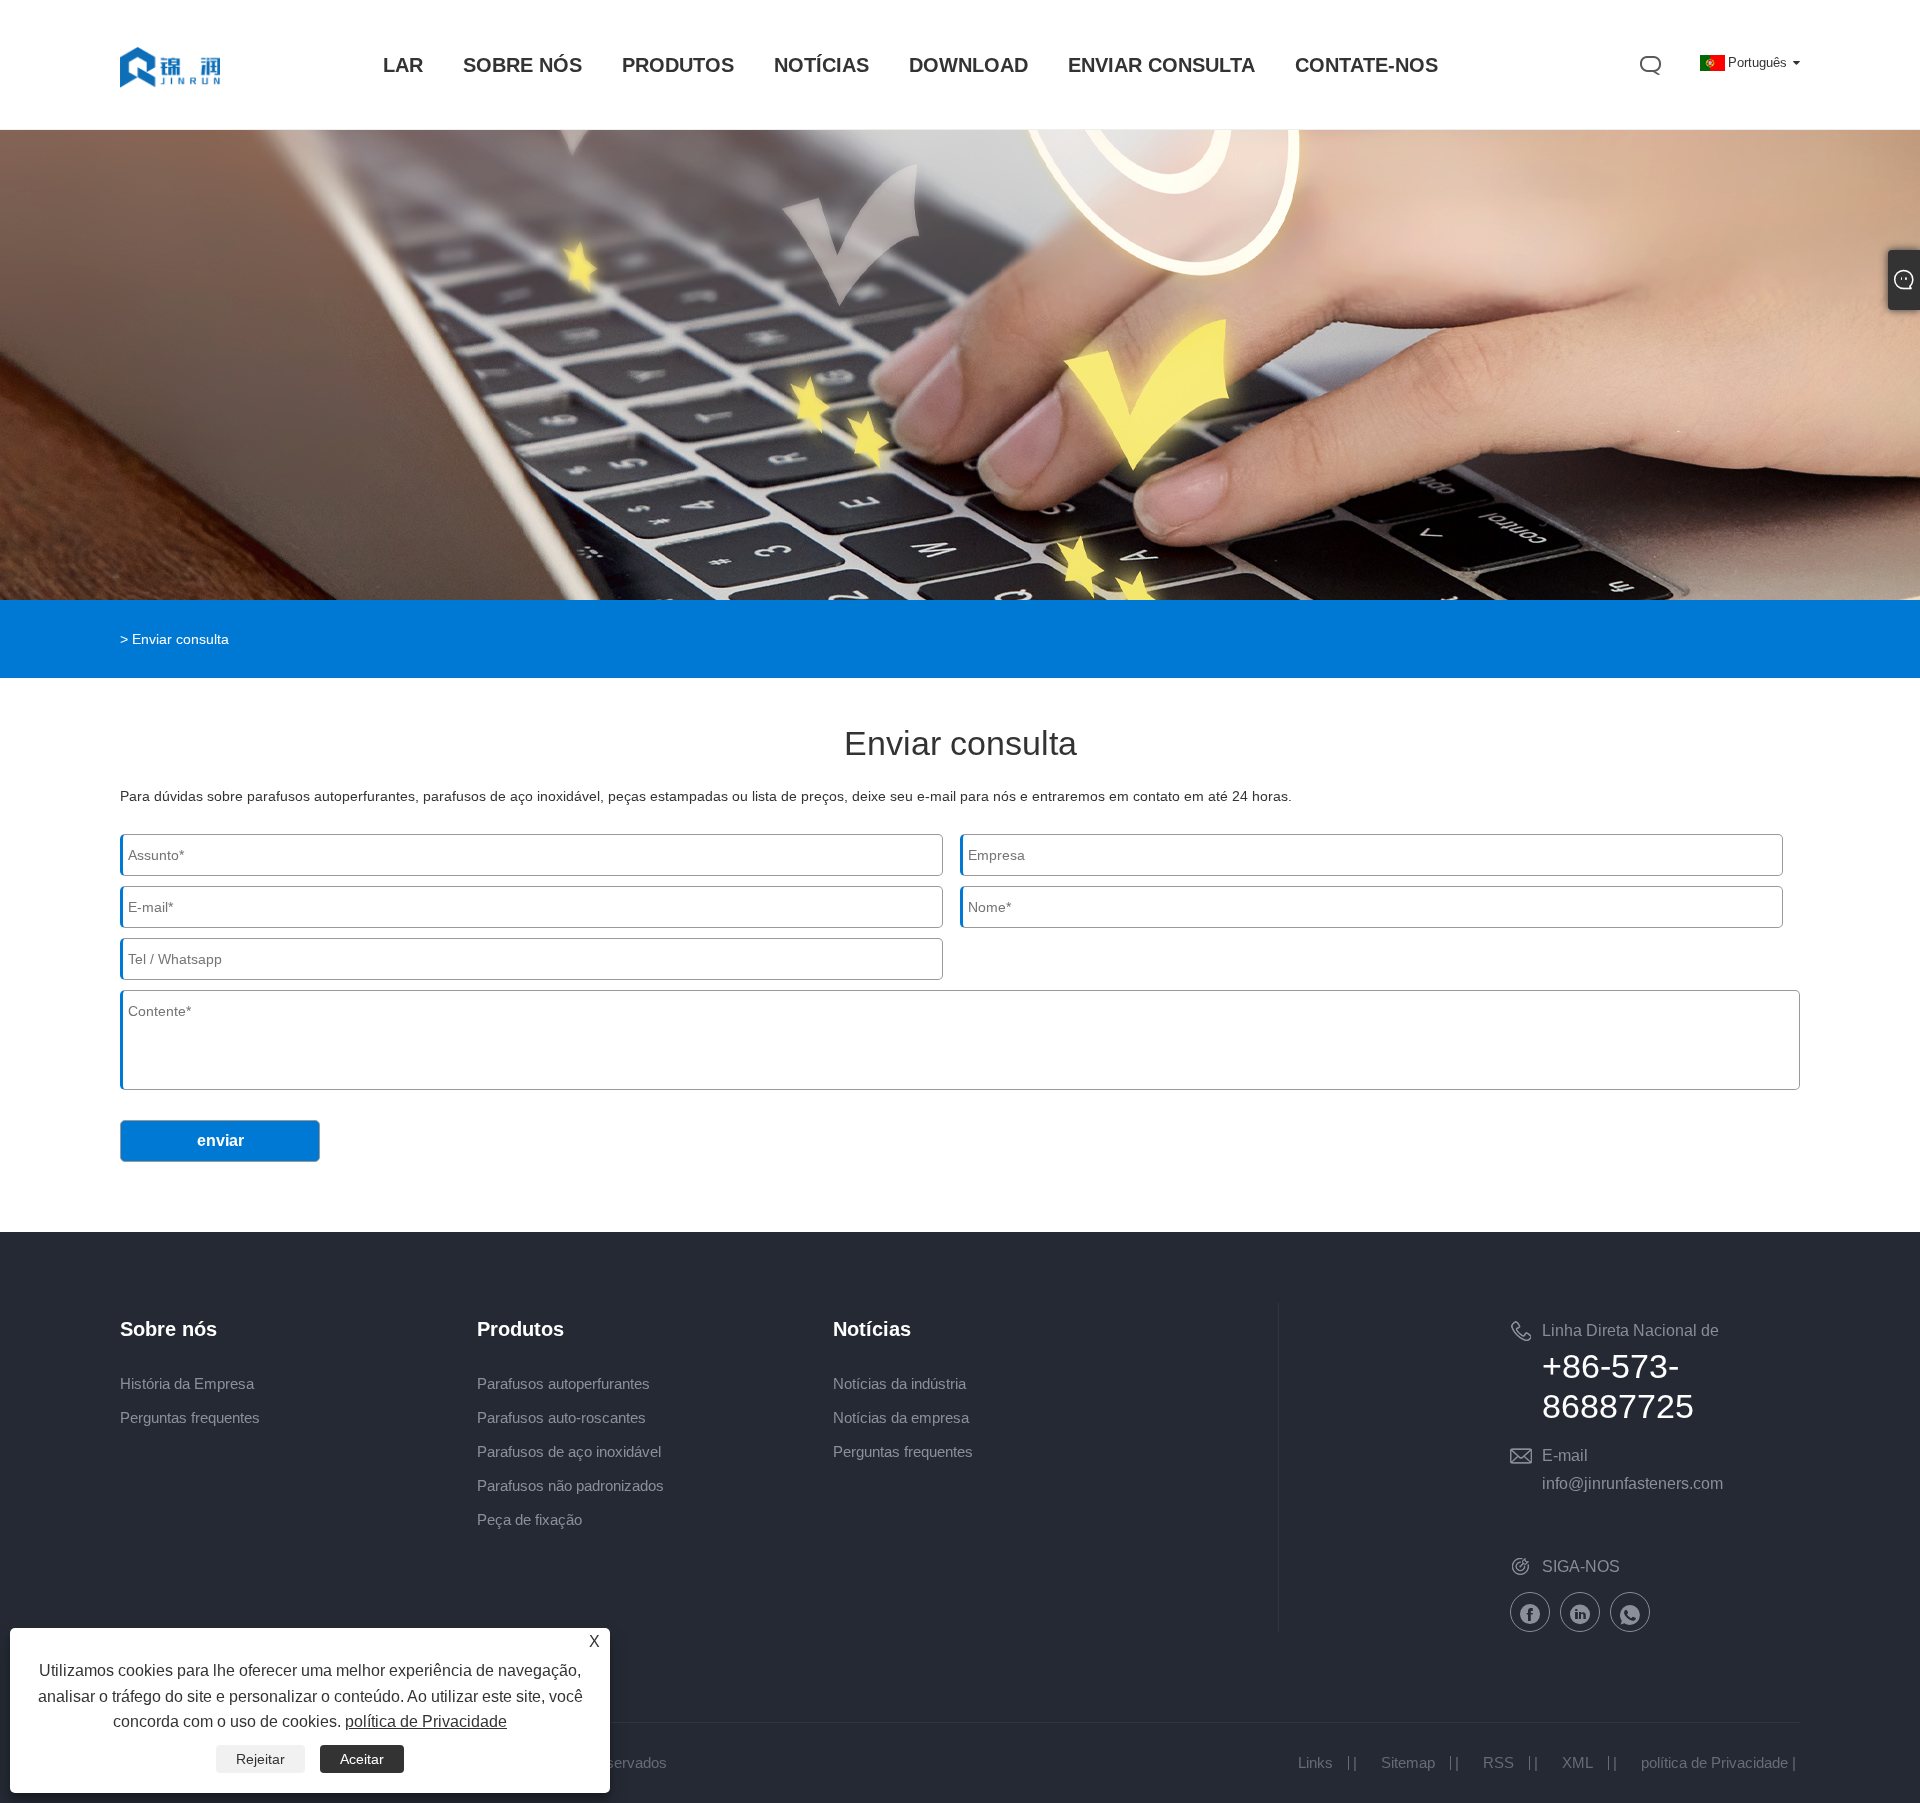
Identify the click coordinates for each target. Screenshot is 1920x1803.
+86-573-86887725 (1618, 1386)
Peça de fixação (529, 1519)
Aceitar (362, 1759)
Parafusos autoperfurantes (563, 1383)
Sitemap (1408, 1762)
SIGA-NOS (1581, 1566)
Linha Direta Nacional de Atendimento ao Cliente (1630, 1334)
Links (1315, 1762)
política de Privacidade (1714, 1762)
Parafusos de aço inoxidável (569, 1451)
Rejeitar (260, 1759)
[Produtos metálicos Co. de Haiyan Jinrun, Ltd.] (170, 107)
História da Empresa (187, 1383)
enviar (220, 1140)
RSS (1498, 1762)
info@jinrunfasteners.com (1632, 1483)
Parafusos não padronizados (570, 1485)
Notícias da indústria (899, 1383)
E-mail (1565, 1455)
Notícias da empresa (901, 1417)
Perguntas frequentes (190, 1417)
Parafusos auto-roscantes (561, 1417)
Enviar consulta (180, 639)
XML (1577, 1762)
